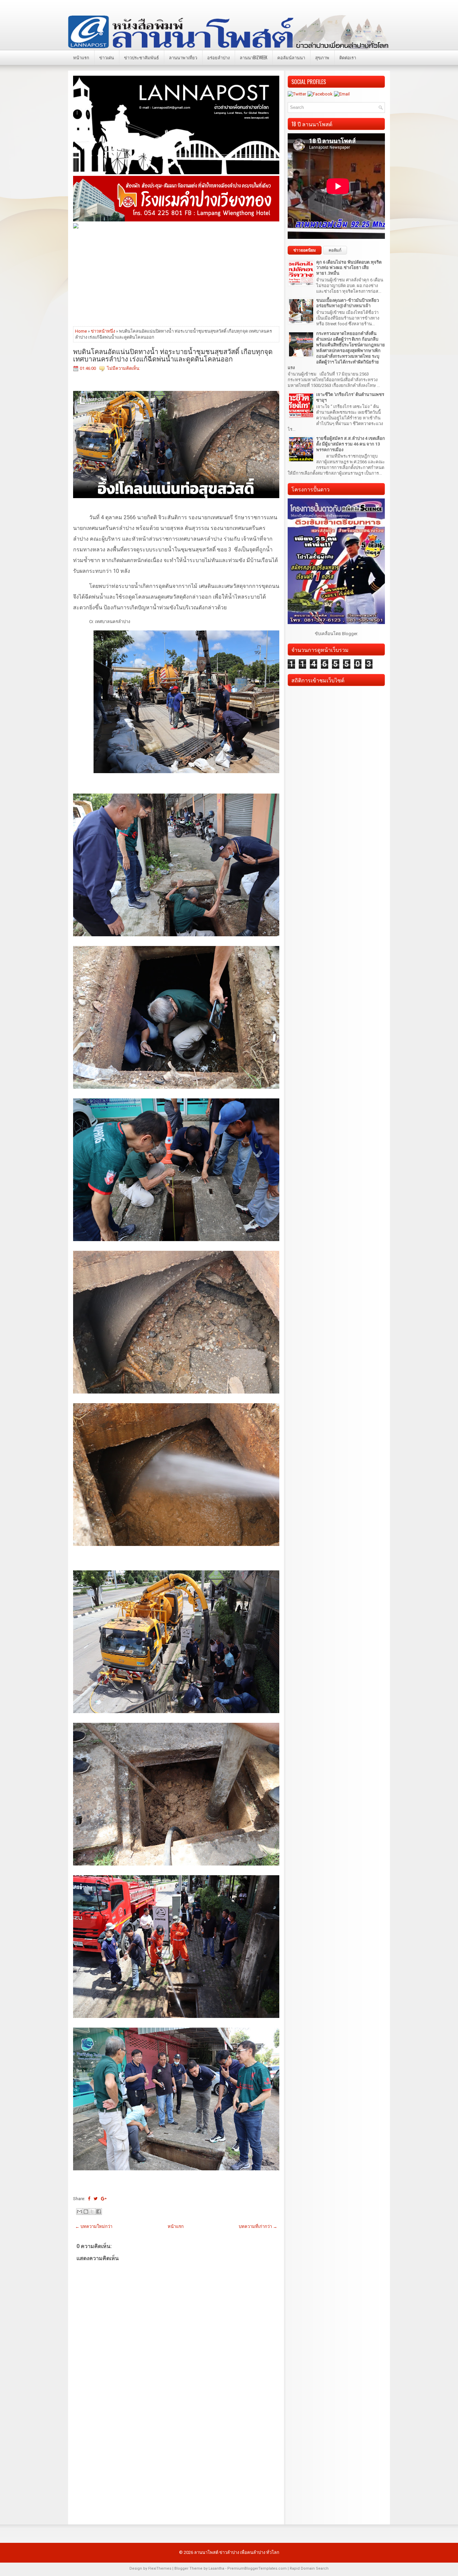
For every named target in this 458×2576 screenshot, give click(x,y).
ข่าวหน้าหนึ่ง (103, 331)
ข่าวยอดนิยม (305, 250)
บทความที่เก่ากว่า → (258, 2226)
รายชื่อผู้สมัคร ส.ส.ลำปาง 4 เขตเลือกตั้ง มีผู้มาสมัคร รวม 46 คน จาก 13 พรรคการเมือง (351, 444)
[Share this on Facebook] (89, 2199)
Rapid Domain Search (309, 2568)
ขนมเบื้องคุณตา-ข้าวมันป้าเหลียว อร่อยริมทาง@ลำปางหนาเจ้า (348, 303)
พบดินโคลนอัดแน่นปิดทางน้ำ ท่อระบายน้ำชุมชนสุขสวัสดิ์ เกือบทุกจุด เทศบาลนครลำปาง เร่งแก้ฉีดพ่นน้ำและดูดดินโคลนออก (173, 355)
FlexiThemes (160, 2568)
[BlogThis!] (86, 2212)
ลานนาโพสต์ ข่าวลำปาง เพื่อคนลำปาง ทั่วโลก (237, 2552)
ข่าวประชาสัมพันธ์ (141, 57)
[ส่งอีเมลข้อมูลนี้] (79, 2212)
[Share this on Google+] (104, 2199)
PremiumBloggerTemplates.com (257, 2568)
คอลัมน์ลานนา (291, 57)
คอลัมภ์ (335, 250)
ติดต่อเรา (348, 57)
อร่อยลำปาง (218, 57)
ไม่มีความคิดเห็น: (124, 368)
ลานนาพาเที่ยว (183, 57)
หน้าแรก (81, 57)
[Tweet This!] (96, 2199)
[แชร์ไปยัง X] (92, 2212)
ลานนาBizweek (253, 57)
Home (81, 331)
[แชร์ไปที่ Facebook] (99, 2212)
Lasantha (216, 2568)
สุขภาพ (322, 57)
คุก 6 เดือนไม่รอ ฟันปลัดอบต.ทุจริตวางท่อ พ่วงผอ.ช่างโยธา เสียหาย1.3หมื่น (349, 268)
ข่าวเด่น (107, 57)
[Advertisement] (176, 277)
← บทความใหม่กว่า (94, 2226)
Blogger (350, 634)
